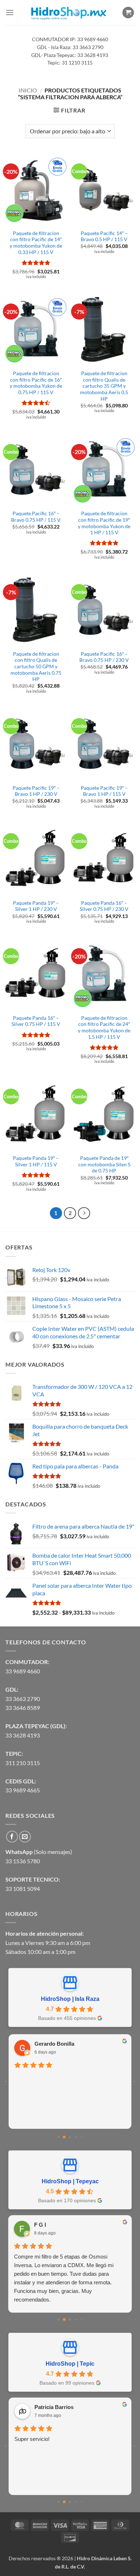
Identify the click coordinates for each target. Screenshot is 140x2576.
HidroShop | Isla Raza (70, 1999)
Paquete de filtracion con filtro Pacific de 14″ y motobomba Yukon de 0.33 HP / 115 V (36, 243)
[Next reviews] (134, 2082)
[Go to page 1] (64, 2137)
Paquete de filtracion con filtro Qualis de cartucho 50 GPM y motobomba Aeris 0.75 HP (36, 667)
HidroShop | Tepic (70, 2364)
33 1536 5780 (23, 1861)
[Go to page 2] (70, 2137)
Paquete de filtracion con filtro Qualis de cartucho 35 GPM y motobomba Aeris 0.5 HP (104, 386)
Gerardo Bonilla (54, 2044)
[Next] (84, 1213)
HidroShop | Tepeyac (70, 2181)
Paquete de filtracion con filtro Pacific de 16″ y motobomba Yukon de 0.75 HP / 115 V (36, 383)
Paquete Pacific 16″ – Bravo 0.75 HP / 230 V (104, 657)
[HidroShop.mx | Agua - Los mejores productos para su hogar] (68, 13)
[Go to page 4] (81, 2137)
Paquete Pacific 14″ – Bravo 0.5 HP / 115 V (104, 236)
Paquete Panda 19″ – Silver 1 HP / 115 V (36, 1161)
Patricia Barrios (54, 2407)
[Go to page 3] (76, 2137)
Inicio (28, 90)
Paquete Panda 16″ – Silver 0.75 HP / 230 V (104, 906)
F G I (40, 2225)
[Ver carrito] (128, 13)
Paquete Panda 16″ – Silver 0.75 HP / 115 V (36, 1021)
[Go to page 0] (59, 2137)
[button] (10, 12)
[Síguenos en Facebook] (12, 1837)
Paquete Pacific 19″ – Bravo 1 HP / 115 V (104, 791)
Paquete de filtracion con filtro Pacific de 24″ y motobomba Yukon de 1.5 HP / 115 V (104, 1027)
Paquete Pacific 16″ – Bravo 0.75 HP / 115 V (36, 517)
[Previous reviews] (6, 2082)
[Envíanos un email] (25, 1837)
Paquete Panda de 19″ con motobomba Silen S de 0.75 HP (104, 1164)
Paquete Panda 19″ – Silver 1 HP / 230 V (36, 906)
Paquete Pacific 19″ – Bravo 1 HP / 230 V (36, 791)
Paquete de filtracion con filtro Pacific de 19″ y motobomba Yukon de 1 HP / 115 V (104, 523)
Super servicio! (32, 2439)
